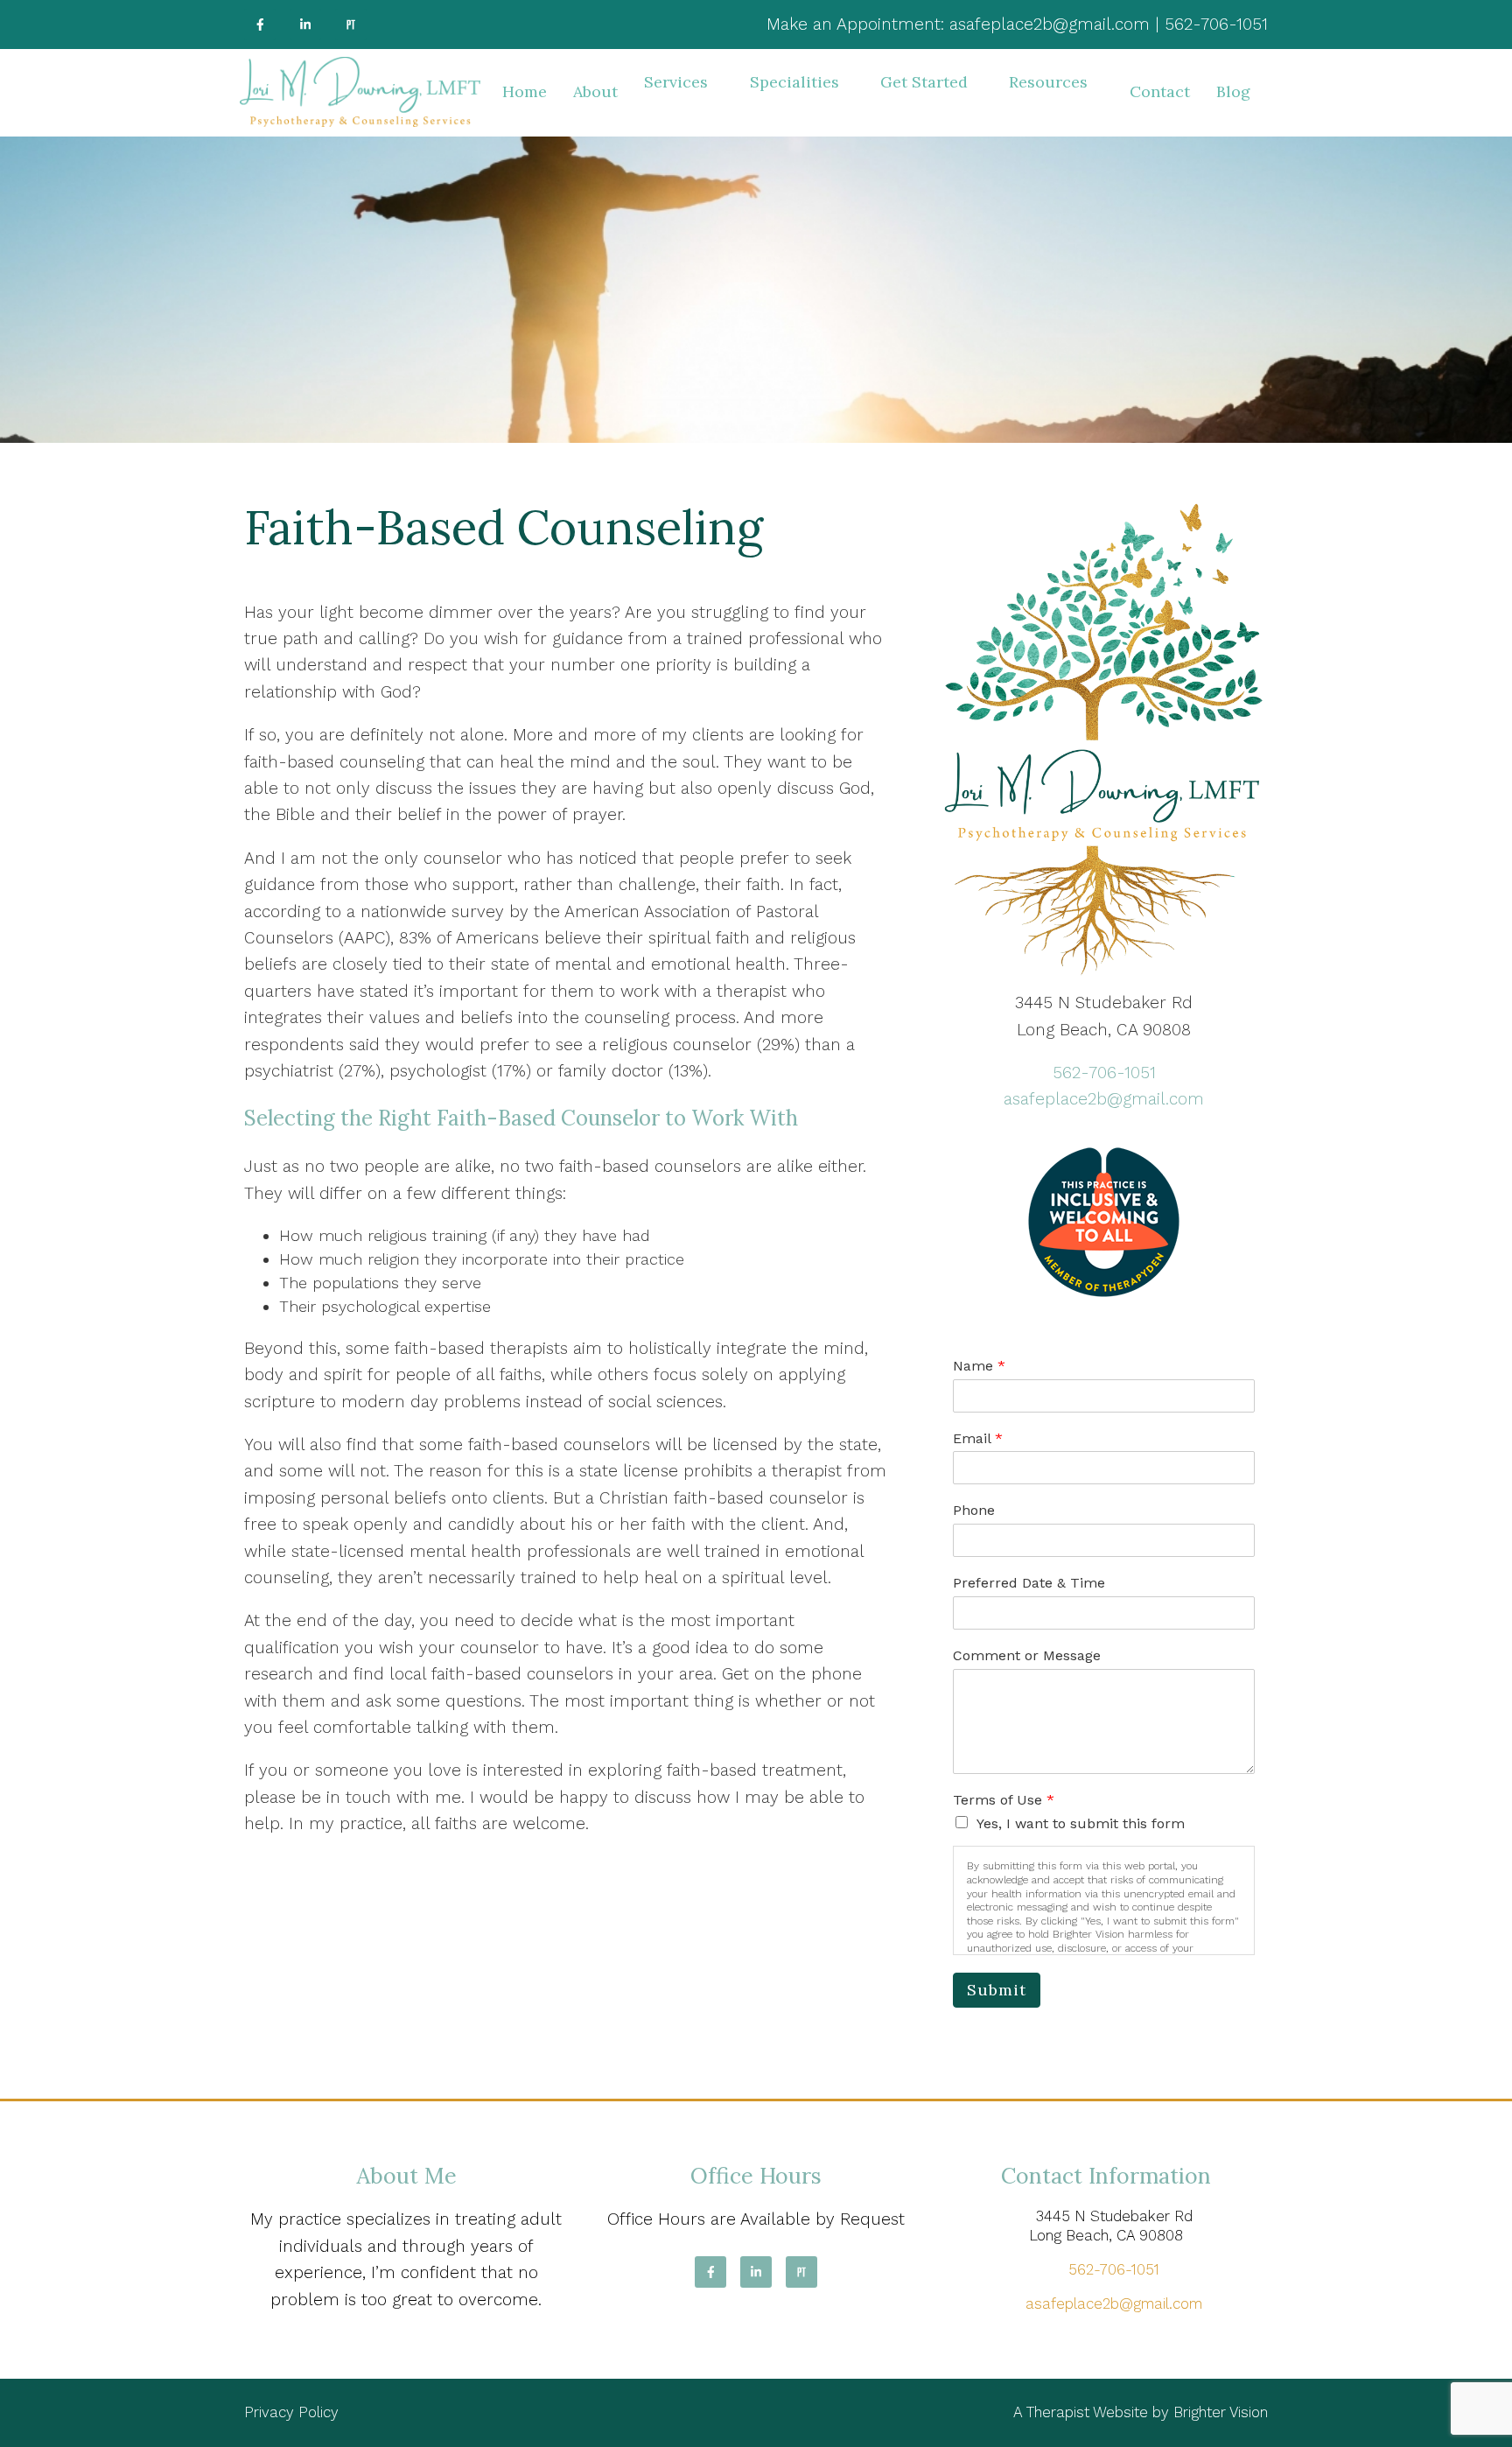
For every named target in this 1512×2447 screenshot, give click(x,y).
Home (525, 92)
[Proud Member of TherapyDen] (1104, 1222)
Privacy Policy (291, 2412)
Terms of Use (1004, 1800)
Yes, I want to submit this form (1081, 1823)
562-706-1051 (1104, 1073)
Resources (1048, 82)
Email (978, 1438)
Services (676, 82)
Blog (1233, 92)
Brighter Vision (1221, 2412)
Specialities (794, 82)
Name (979, 1366)
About (595, 92)
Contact (1160, 92)
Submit (997, 1990)
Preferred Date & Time (1029, 1583)
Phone (974, 1510)
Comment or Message (1027, 1655)
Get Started (924, 82)
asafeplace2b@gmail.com (1104, 1099)
